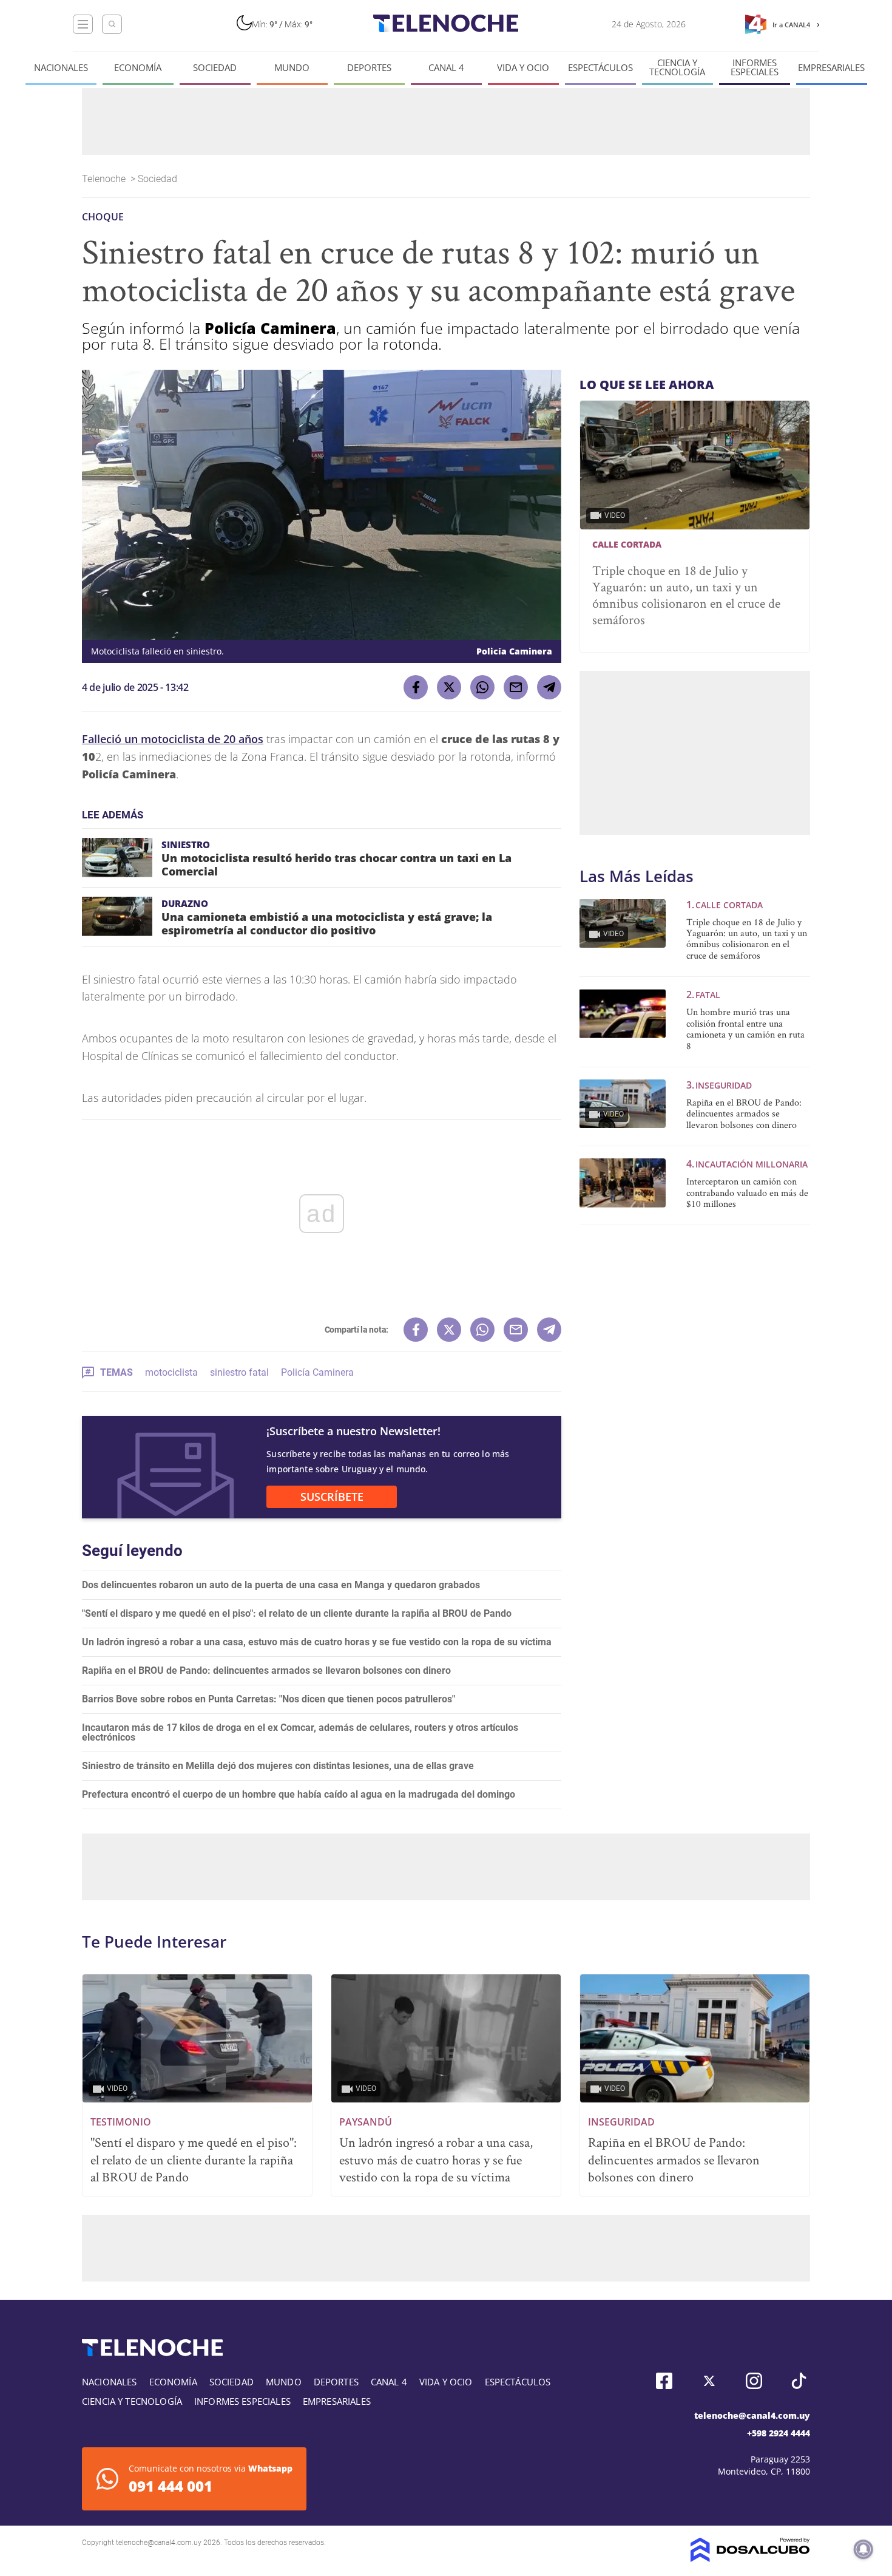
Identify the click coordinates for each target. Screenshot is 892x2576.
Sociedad (215, 68)
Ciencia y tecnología (677, 67)
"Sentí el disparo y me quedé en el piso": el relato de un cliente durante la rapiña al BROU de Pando (297, 1613)
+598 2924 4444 (779, 2433)
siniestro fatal (239, 1372)
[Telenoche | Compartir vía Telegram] (549, 687)
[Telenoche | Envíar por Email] (516, 687)
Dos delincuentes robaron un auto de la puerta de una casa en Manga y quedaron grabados (281, 1585)
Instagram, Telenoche (754, 2381)
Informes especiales (755, 67)
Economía (138, 68)
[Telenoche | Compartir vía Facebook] (416, 687)
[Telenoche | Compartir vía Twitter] (449, 687)
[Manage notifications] (863, 2549)
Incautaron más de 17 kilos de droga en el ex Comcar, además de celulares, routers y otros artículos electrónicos (300, 1732)
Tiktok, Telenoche (799, 2381)
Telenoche (105, 179)
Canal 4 (446, 68)
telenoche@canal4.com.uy (752, 2415)
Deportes (369, 68)
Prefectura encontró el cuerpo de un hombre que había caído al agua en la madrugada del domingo (299, 1794)
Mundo (292, 68)
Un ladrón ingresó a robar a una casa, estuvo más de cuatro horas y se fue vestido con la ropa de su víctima (317, 1642)
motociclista (171, 1372)
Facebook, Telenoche (664, 2381)
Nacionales (61, 68)
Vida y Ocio (523, 68)
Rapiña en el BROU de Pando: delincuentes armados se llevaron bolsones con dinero (266, 1670)
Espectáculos (600, 68)
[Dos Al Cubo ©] (750, 2559)
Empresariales (831, 68)
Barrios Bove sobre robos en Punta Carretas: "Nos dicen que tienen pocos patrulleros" (269, 1699)
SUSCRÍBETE (332, 1497)
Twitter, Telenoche (709, 2381)
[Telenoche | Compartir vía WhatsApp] (482, 687)
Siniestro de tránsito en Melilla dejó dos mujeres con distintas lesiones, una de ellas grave (278, 1766)
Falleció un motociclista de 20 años (173, 739)
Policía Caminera (317, 1372)
